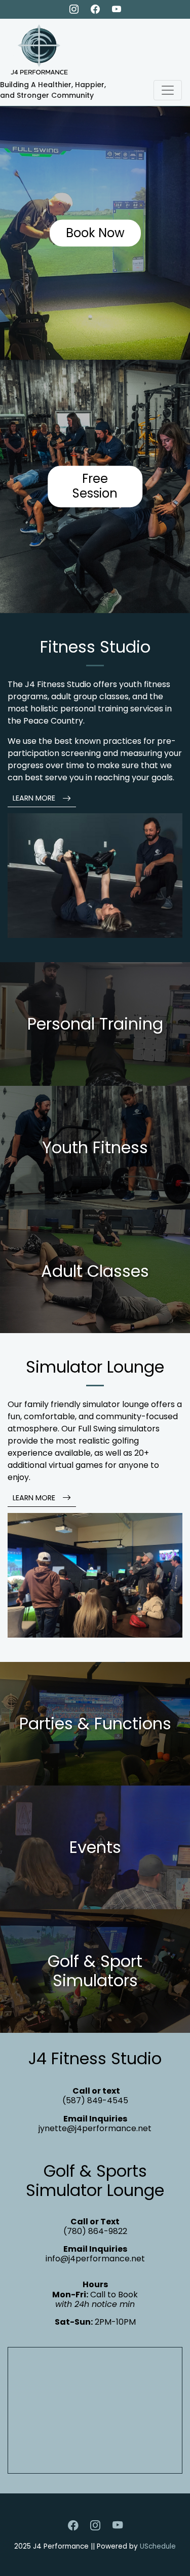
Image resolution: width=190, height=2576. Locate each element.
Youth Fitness (95, 1147)
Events (95, 1847)
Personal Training (95, 1024)
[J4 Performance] (35, 48)
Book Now (95, 233)
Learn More (35, 798)
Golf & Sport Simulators (95, 1970)
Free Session (95, 486)
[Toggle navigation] (168, 90)
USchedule (158, 2546)
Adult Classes (95, 1271)
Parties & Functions (95, 1723)
